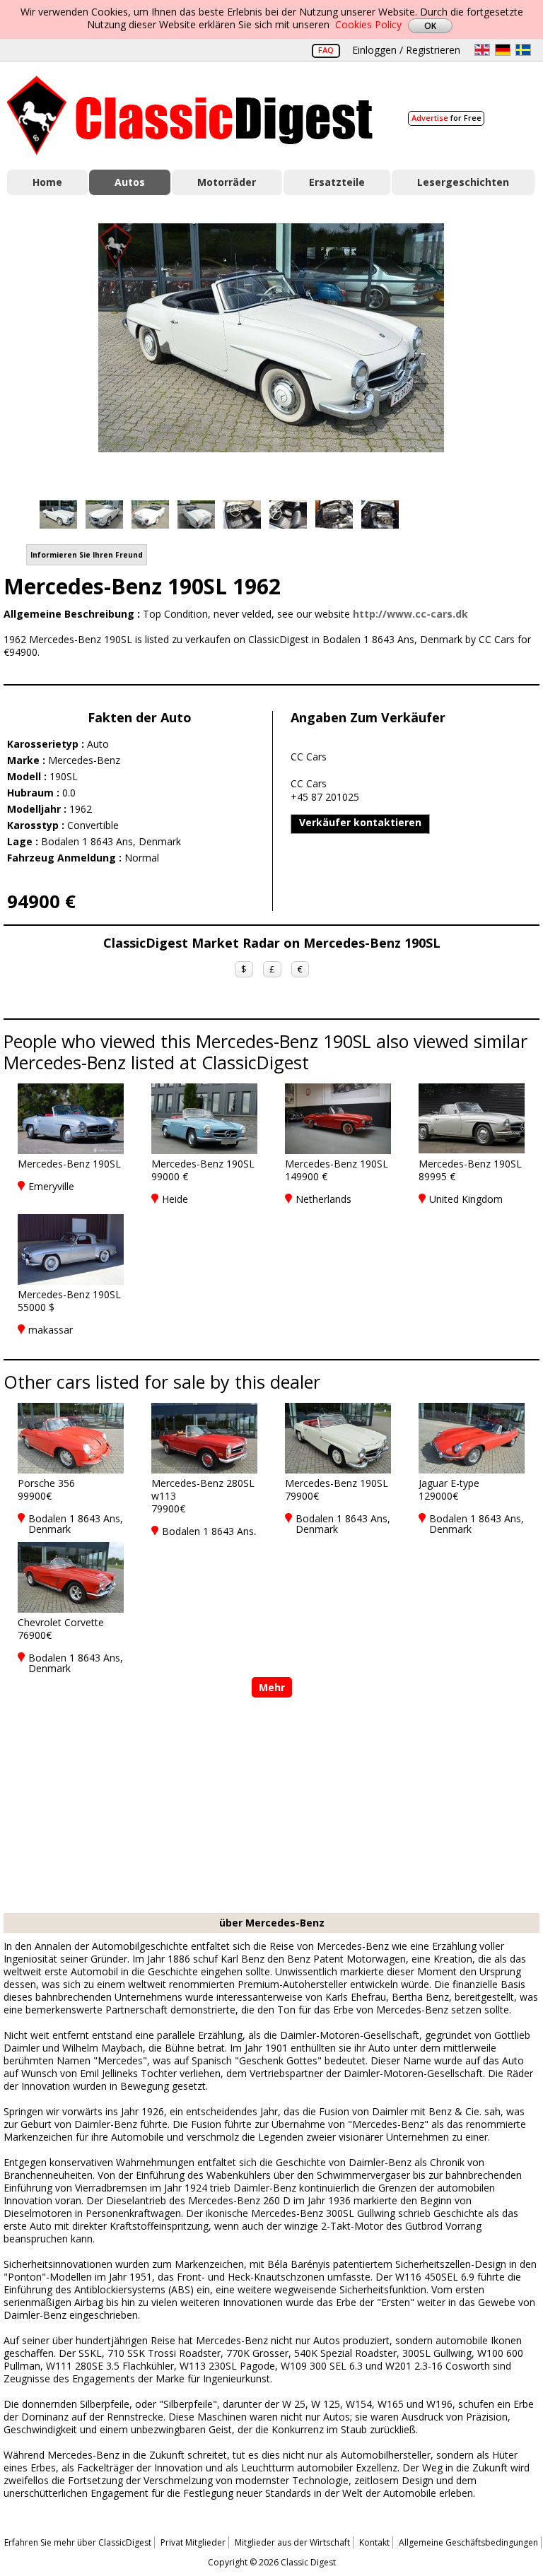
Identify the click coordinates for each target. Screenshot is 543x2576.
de (503, 50)
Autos (130, 182)
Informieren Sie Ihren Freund (87, 555)
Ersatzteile (337, 182)
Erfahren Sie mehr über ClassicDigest (78, 2542)
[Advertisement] (271, 1807)
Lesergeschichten (463, 182)
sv (523, 50)
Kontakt (374, 2542)
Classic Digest (190, 116)
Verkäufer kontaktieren (360, 822)
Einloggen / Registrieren (406, 50)
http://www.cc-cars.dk (410, 614)
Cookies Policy (368, 24)
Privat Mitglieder (193, 2542)
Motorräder (227, 182)
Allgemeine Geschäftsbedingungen (468, 2542)
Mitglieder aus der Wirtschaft (292, 2542)
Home (47, 182)
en (482, 50)
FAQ (326, 50)
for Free (446, 118)
